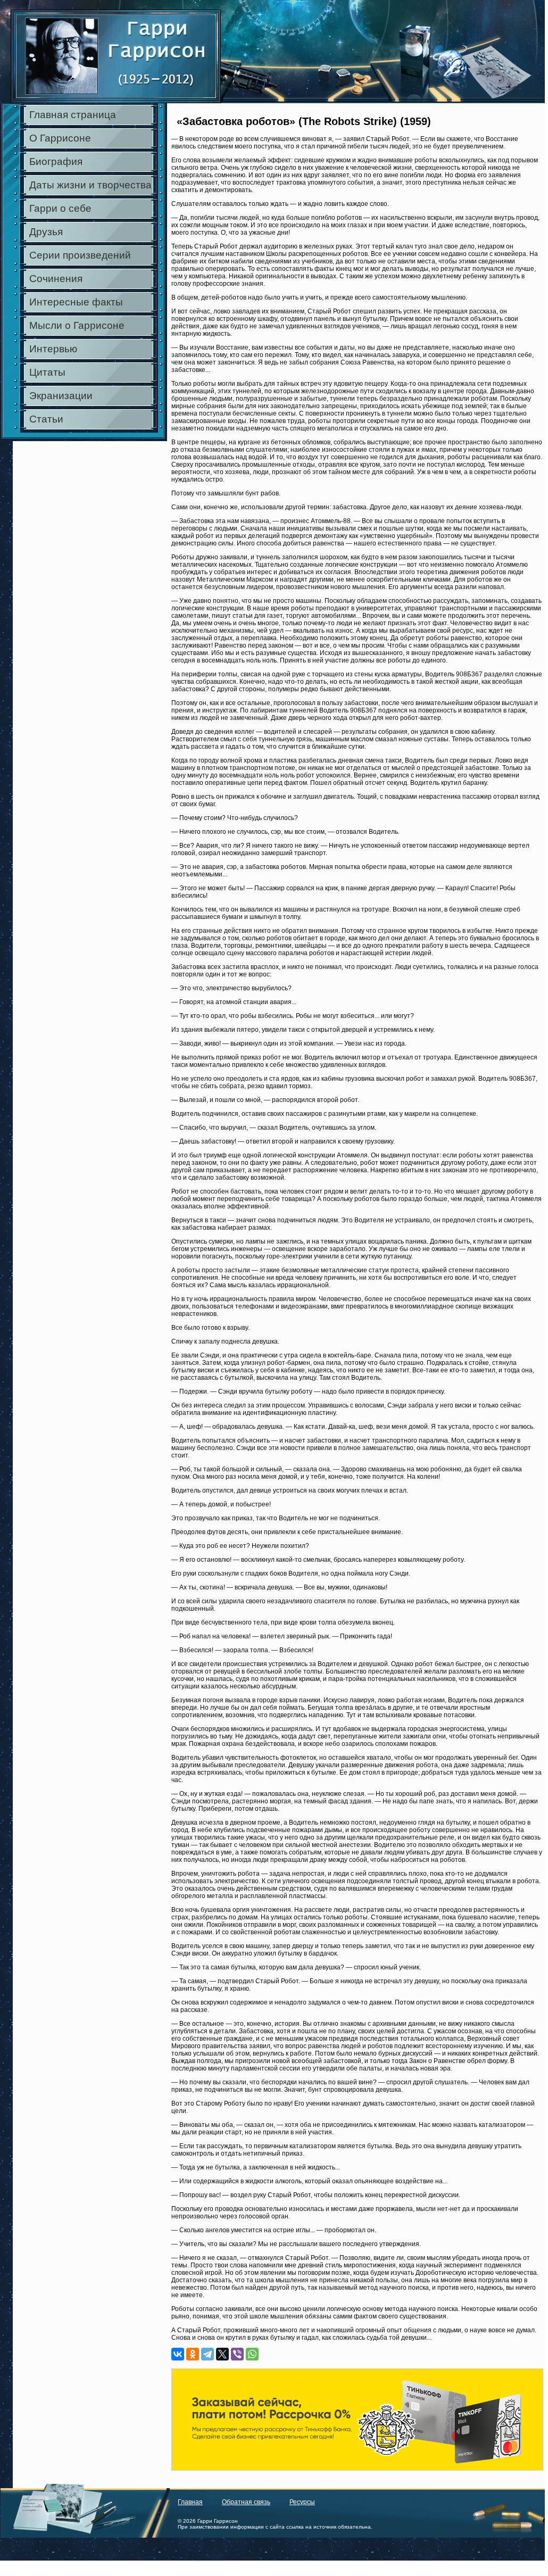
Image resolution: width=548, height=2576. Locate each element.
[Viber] (237, 2354)
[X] (222, 2354)
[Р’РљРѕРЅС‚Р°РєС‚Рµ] (178, 2354)
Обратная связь (246, 2502)
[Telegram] (207, 2354)
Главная (190, 2502)
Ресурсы (302, 2502)
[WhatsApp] (252, 2354)
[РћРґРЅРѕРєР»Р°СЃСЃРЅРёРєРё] (193, 2354)
